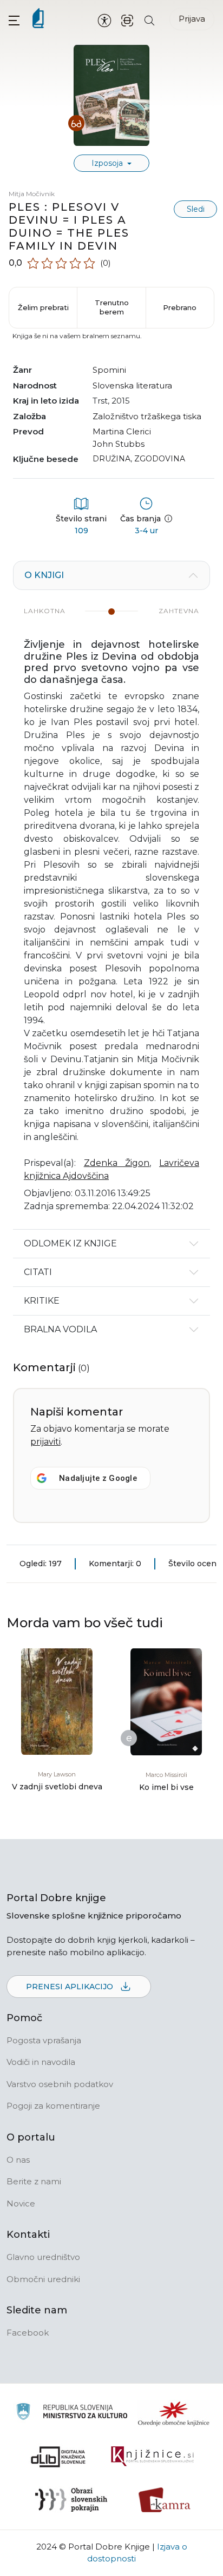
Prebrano (180, 307)
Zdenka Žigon (117, 1163)
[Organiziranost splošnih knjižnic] (174, 2413)
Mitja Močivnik (32, 194)
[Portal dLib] (58, 2457)
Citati (38, 1272)
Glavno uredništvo (43, 2257)
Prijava (192, 19)
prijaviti (45, 1442)
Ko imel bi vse (166, 1787)
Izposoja (108, 163)
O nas (18, 2160)
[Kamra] (165, 2500)
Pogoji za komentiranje (53, 2106)
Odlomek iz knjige (70, 1243)
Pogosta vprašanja (44, 2040)
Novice (21, 2203)
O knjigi (44, 575)
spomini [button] (109, 370)
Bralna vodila (60, 1329)
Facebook (28, 2333)
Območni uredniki (43, 2279)
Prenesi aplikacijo (71, 1987)
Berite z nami (34, 2181)
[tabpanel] (111, 895)
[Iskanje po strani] (149, 20)
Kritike (42, 1301)
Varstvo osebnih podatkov (60, 2084)
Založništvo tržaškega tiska (147, 416)
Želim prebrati (43, 307)
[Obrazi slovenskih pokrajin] (71, 2500)
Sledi (196, 209)
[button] (14, 20)
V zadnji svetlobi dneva (57, 1787)
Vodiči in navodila (41, 2062)
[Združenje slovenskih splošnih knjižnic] (152, 2457)
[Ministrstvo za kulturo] (72, 2413)
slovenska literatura (132, 385)
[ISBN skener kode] (127, 20)
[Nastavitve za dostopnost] (104, 20)
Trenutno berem (112, 307)
